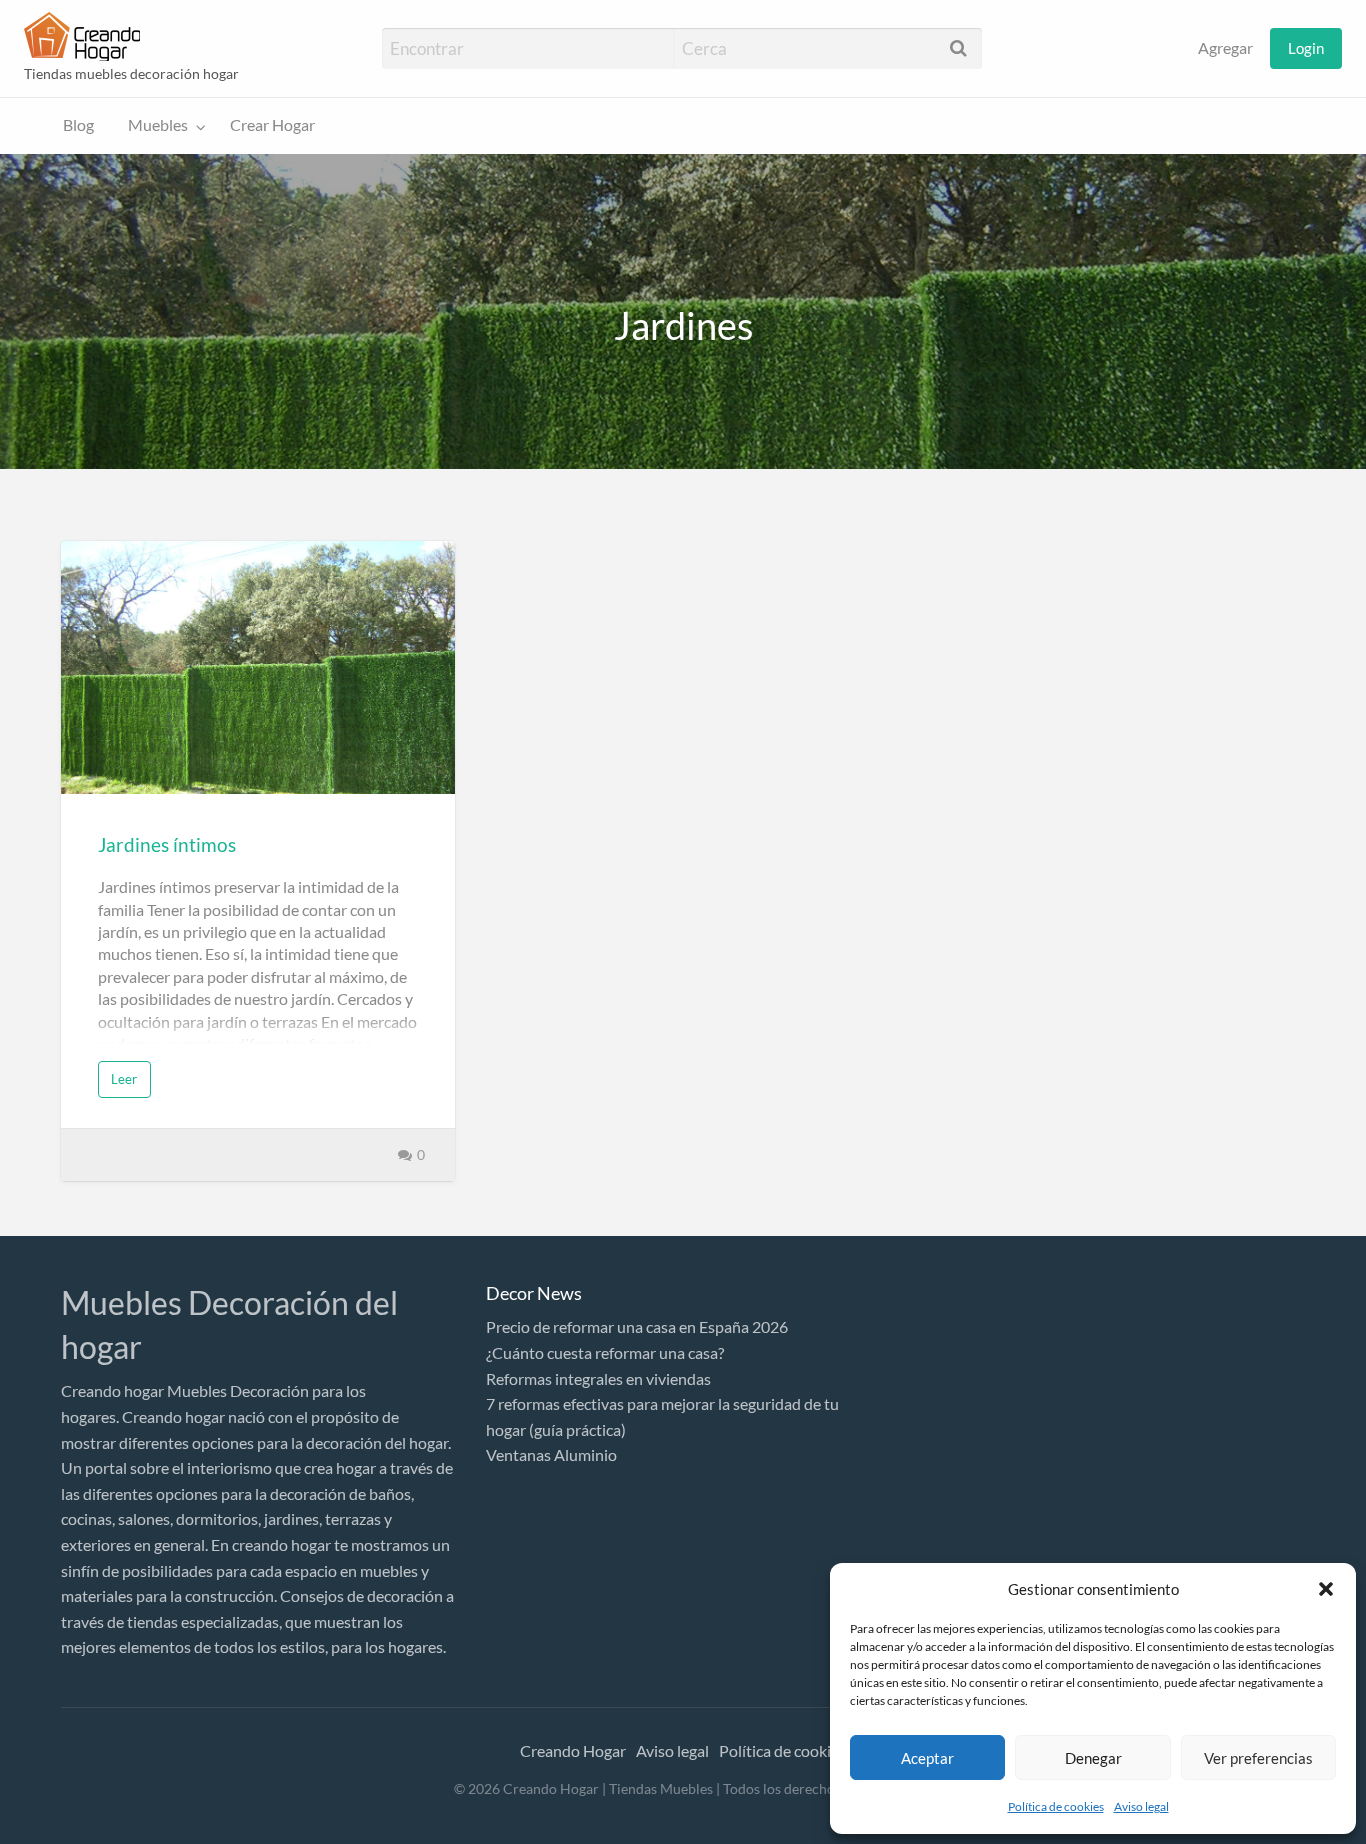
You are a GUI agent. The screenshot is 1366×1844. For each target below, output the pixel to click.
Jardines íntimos (167, 844)
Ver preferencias (1258, 1758)
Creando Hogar (573, 1750)
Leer (124, 1079)
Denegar (1093, 1758)
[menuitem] (1225, 48)
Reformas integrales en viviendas (598, 1378)
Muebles (158, 125)
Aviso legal (1141, 1806)
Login (1306, 48)
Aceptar (927, 1758)
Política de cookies (1056, 1806)
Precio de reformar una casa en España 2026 (637, 1326)
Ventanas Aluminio (551, 1454)
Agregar (1225, 48)
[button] (1326, 1589)
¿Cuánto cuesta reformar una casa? (605, 1352)
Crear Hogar (272, 125)
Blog (78, 125)
